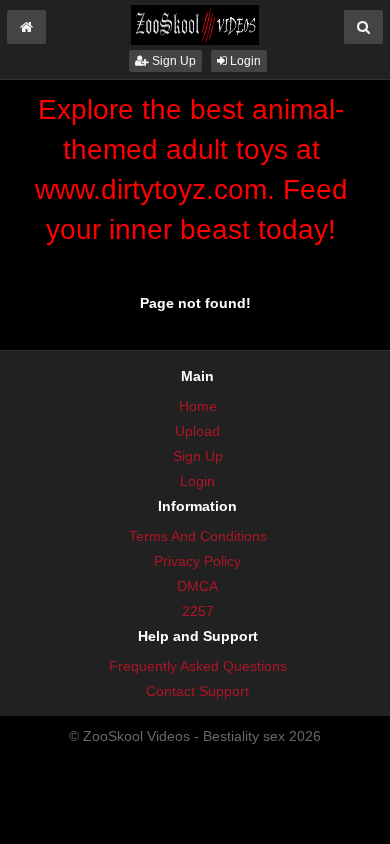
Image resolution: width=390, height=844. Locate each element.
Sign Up (172, 61)
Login (244, 61)
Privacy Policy (197, 561)
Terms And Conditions (198, 536)
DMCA (197, 586)
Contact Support (197, 691)
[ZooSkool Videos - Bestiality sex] (195, 24)
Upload (197, 431)
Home (198, 406)
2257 (198, 611)
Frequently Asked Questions (198, 666)
